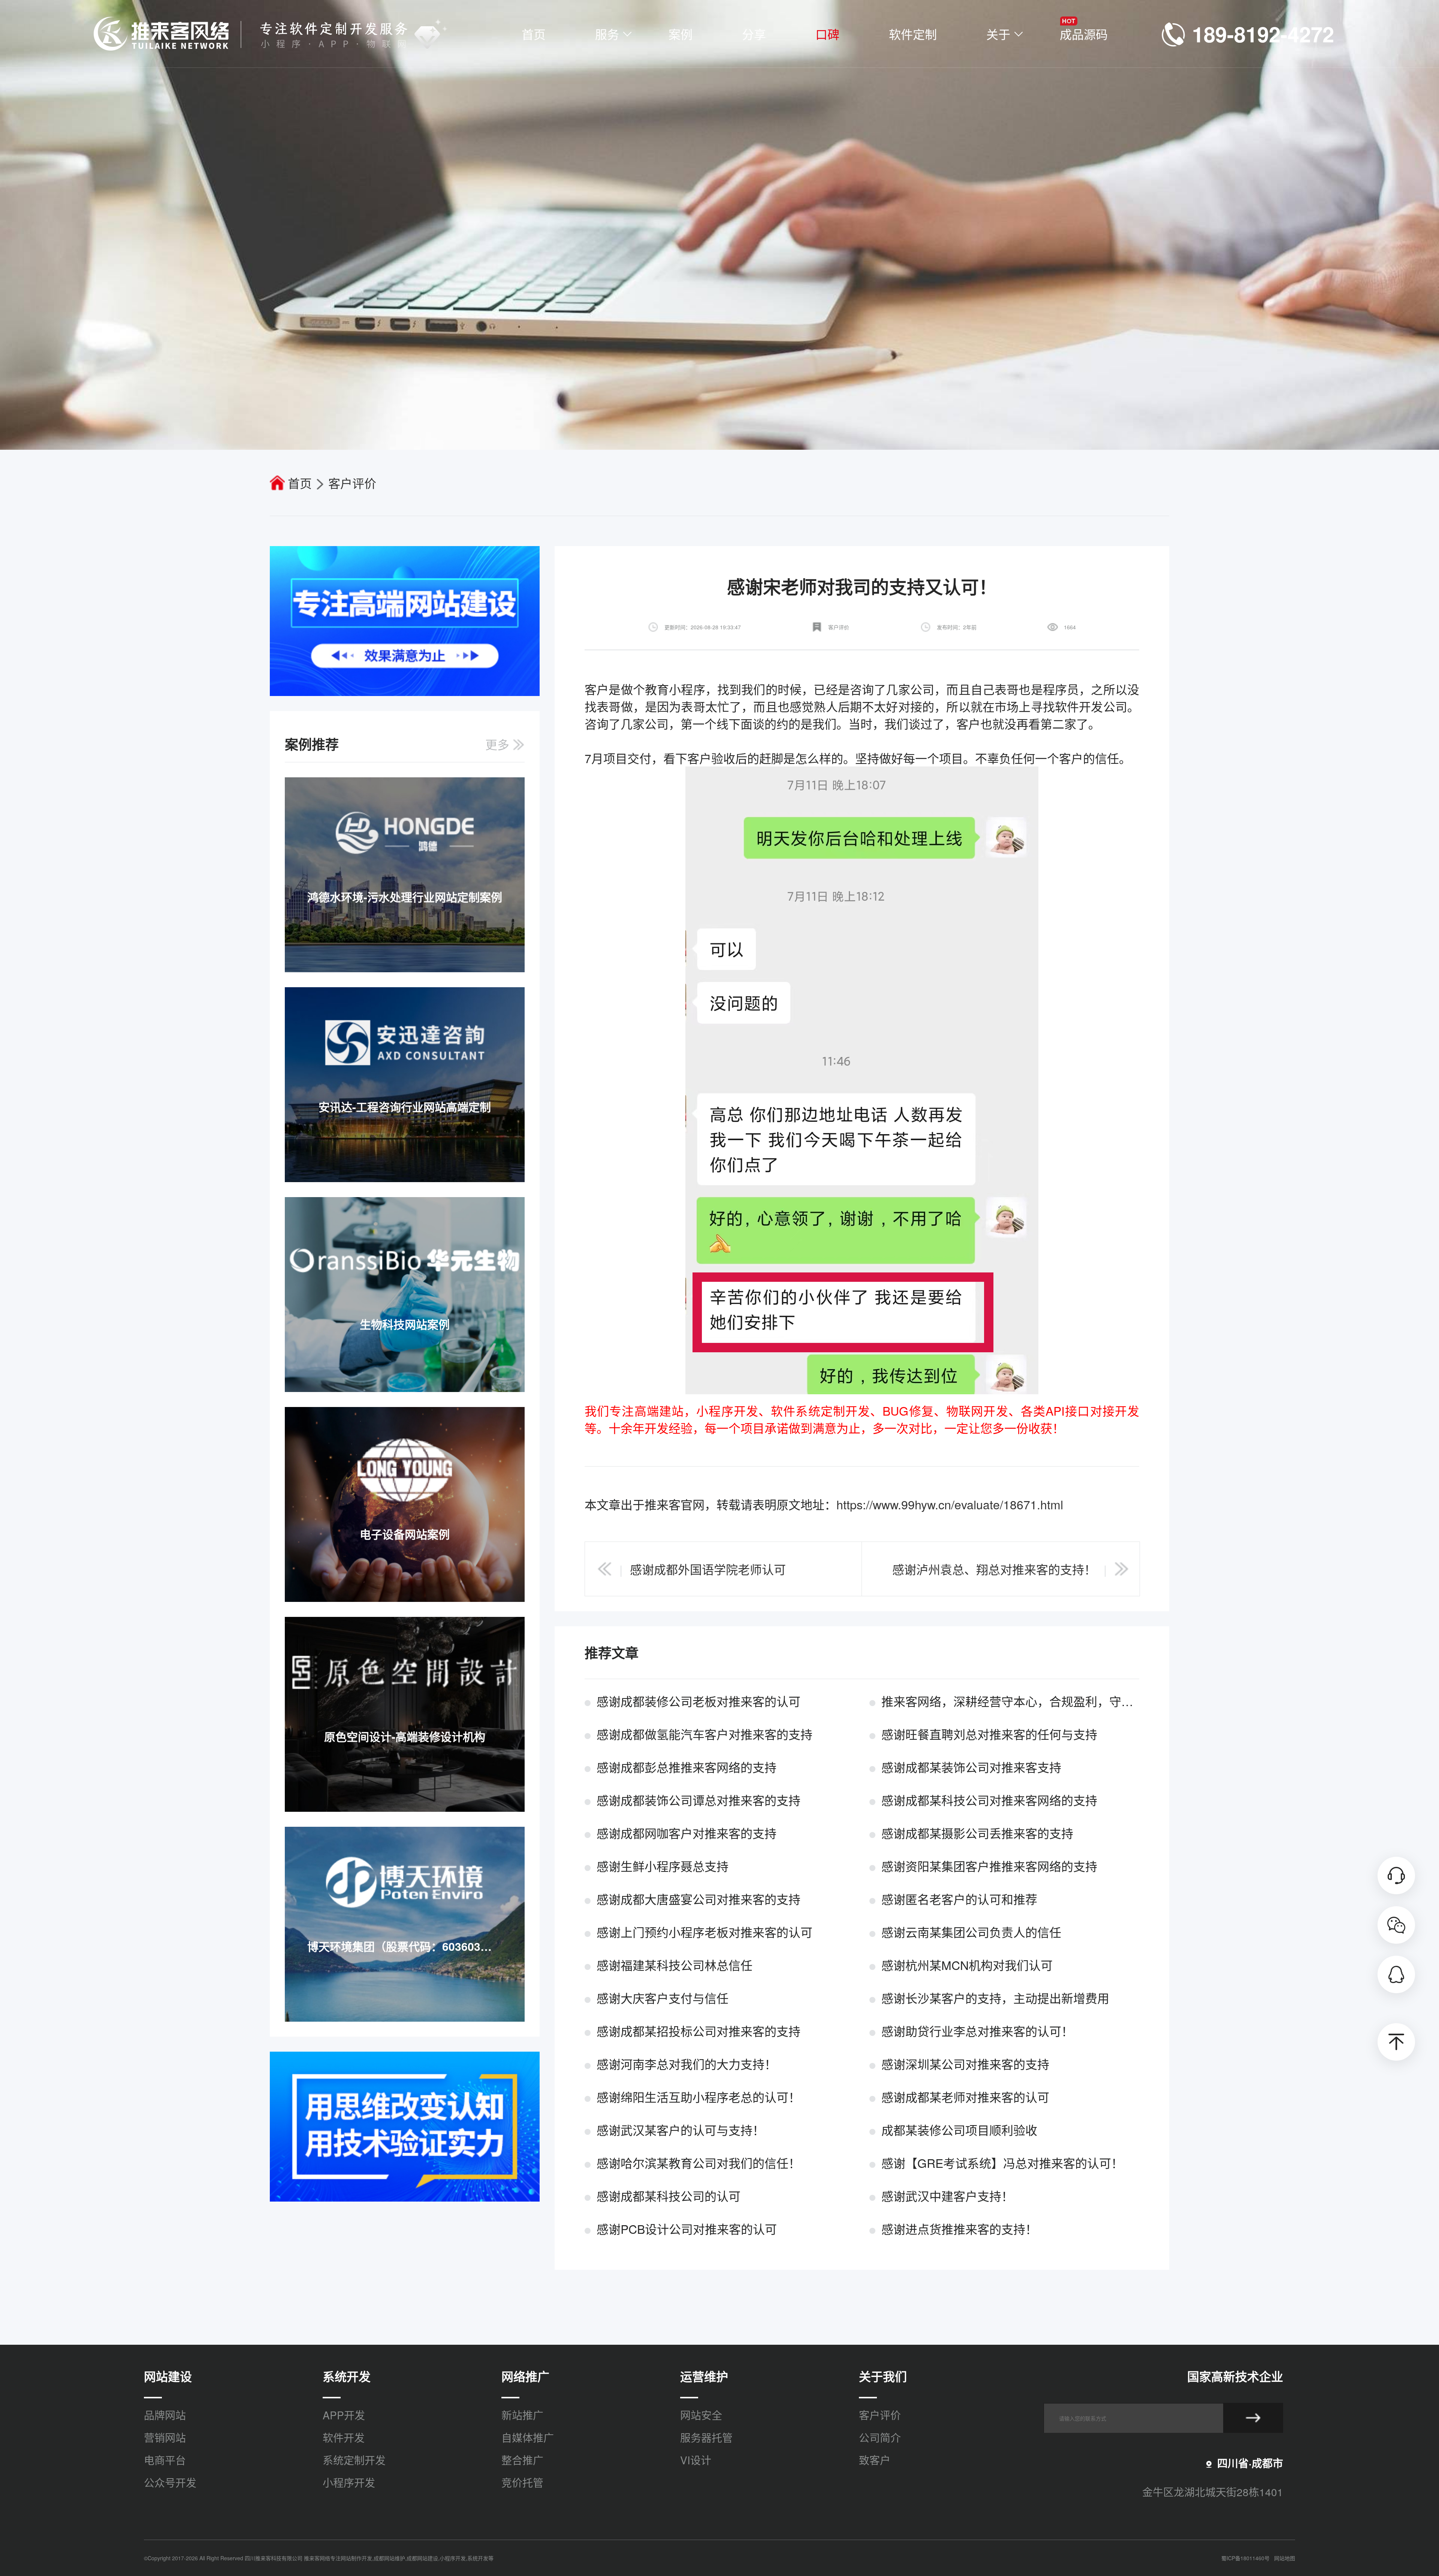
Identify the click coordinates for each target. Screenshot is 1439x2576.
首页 (300, 483)
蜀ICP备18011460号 (1245, 2558)
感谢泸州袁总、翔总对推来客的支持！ (994, 1569)
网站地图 (1285, 2558)
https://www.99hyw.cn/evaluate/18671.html (950, 1504)
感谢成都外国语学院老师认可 (708, 1569)
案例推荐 (312, 744)
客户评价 (352, 483)
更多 (499, 744)
